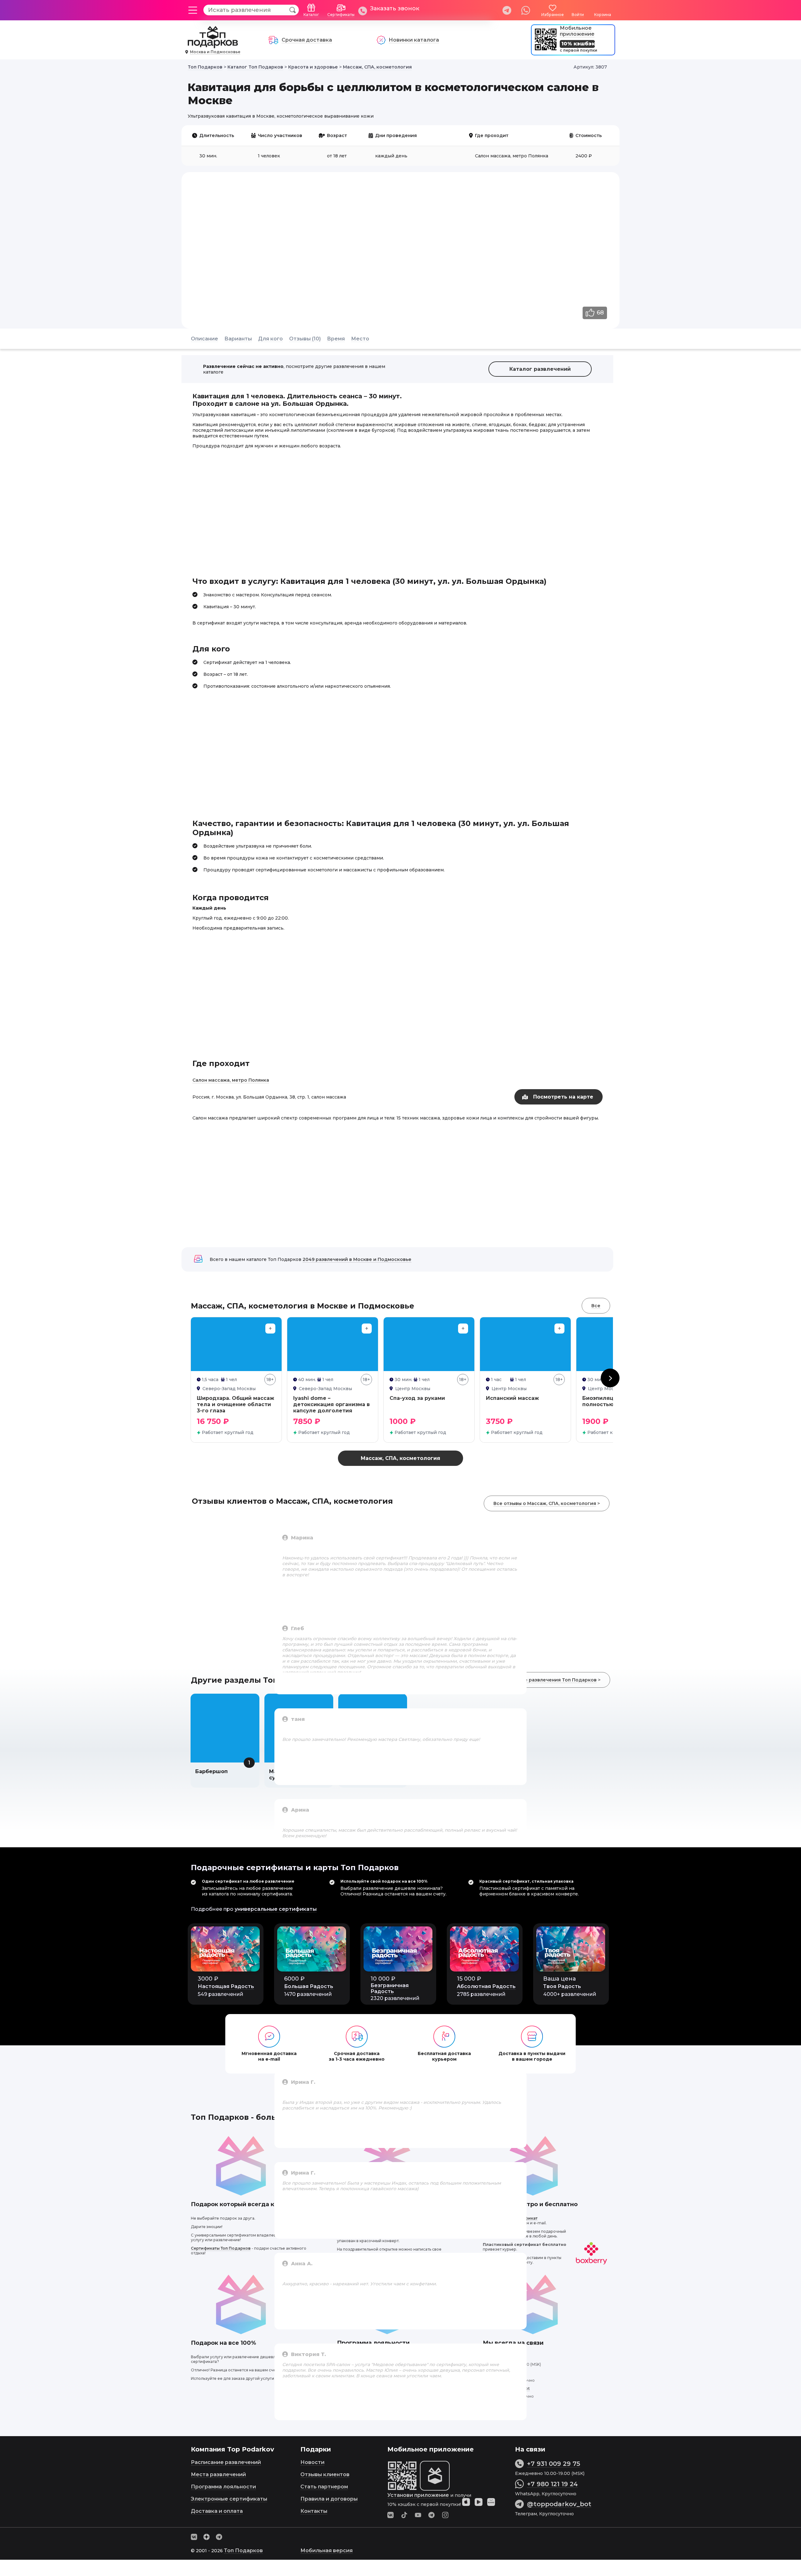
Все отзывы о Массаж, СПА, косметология (545, 1503)
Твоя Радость (562, 1986)
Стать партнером (324, 2487)
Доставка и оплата (217, 2511)
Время (336, 339)
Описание (204, 339)
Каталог (311, 15)
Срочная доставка (307, 40)
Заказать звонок (395, 8)
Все (596, 1306)
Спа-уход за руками (417, 1398)
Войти (578, 15)
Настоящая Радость (226, 1986)
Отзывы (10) (305, 339)
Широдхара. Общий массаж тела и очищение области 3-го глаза (235, 1404)
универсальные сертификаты (276, 1909)
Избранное (553, 15)
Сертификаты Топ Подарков (221, 2248)
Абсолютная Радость (486, 1986)
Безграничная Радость (390, 1988)
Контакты (314, 2511)
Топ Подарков (243, 2550)
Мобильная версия (327, 2550)
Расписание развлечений (226, 2462)
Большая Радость (309, 1986)
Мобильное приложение (577, 31)
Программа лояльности (223, 2487)
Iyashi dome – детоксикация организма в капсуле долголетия (332, 1404)
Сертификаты (341, 15)
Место (360, 339)
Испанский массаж (512, 1398)
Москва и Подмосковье (215, 52)
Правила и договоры (329, 2499)
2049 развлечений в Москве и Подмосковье (357, 1259)
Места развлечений (218, 2474)
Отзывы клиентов (325, 2474)
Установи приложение (418, 2495)
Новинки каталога (414, 40)
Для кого (270, 339)
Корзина (603, 15)
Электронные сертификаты (229, 2499)
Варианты (238, 339)
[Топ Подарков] (213, 45)
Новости (312, 2462)
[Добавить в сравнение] (270, 1329)
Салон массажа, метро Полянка (231, 1080)
